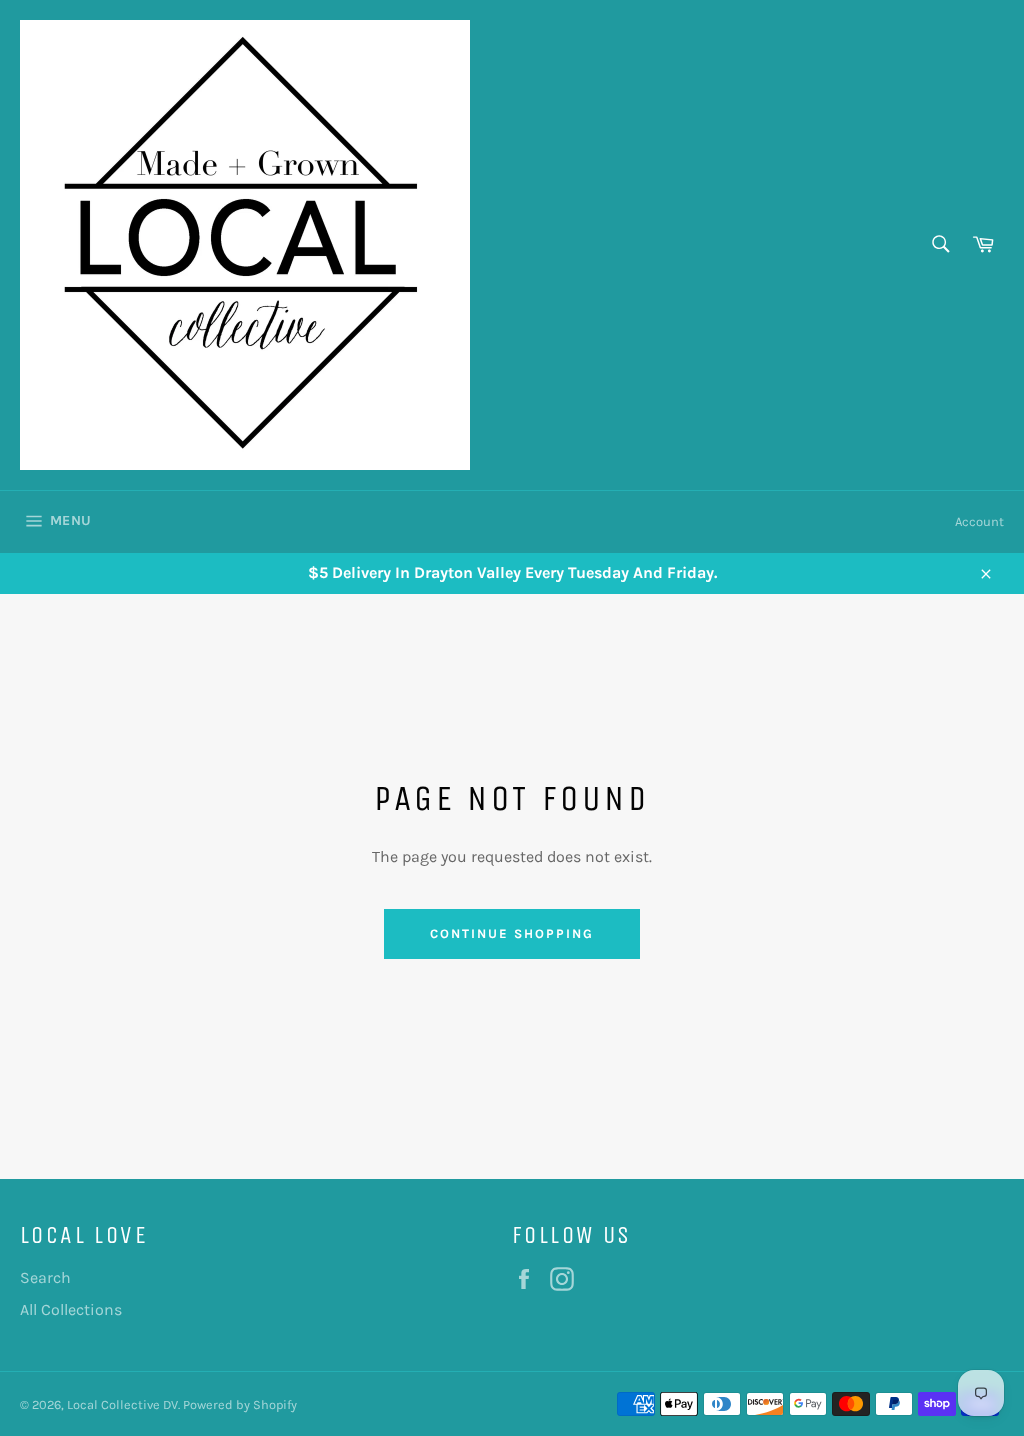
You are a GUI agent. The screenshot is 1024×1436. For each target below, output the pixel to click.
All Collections (71, 1309)
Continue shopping (511, 933)
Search (45, 1277)
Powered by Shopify (240, 1404)
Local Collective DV (122, 1404)
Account (979, 521)
